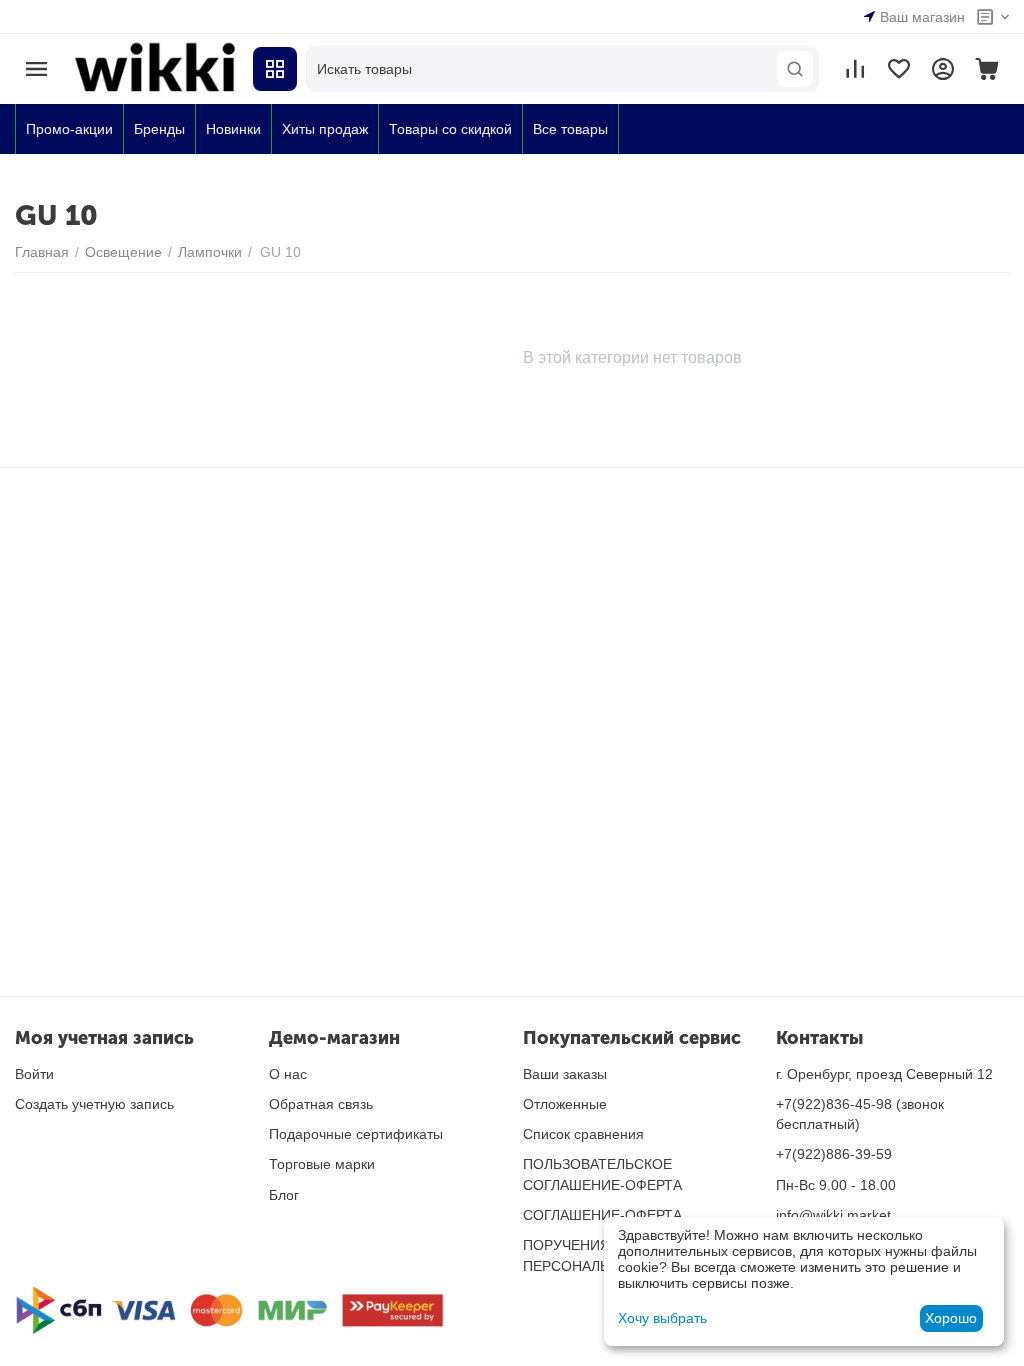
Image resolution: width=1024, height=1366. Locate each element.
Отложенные (565, 1104)
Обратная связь (321, 1104)
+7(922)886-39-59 (834, 1154)
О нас (288, 1074)
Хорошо (951, 1318)
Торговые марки (322, 1164)
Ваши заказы (565, 1074)
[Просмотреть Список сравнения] (855, 69)
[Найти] (795, 69)
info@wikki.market (833, 1215)
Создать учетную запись (94, 1104)
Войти (34, 1074)
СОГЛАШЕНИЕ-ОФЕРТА (602, 1215)
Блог (284, 1195)
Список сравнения (583, 1134)
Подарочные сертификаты (356, 1134)
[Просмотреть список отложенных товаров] (899, 69)
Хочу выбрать (662, 1318)
